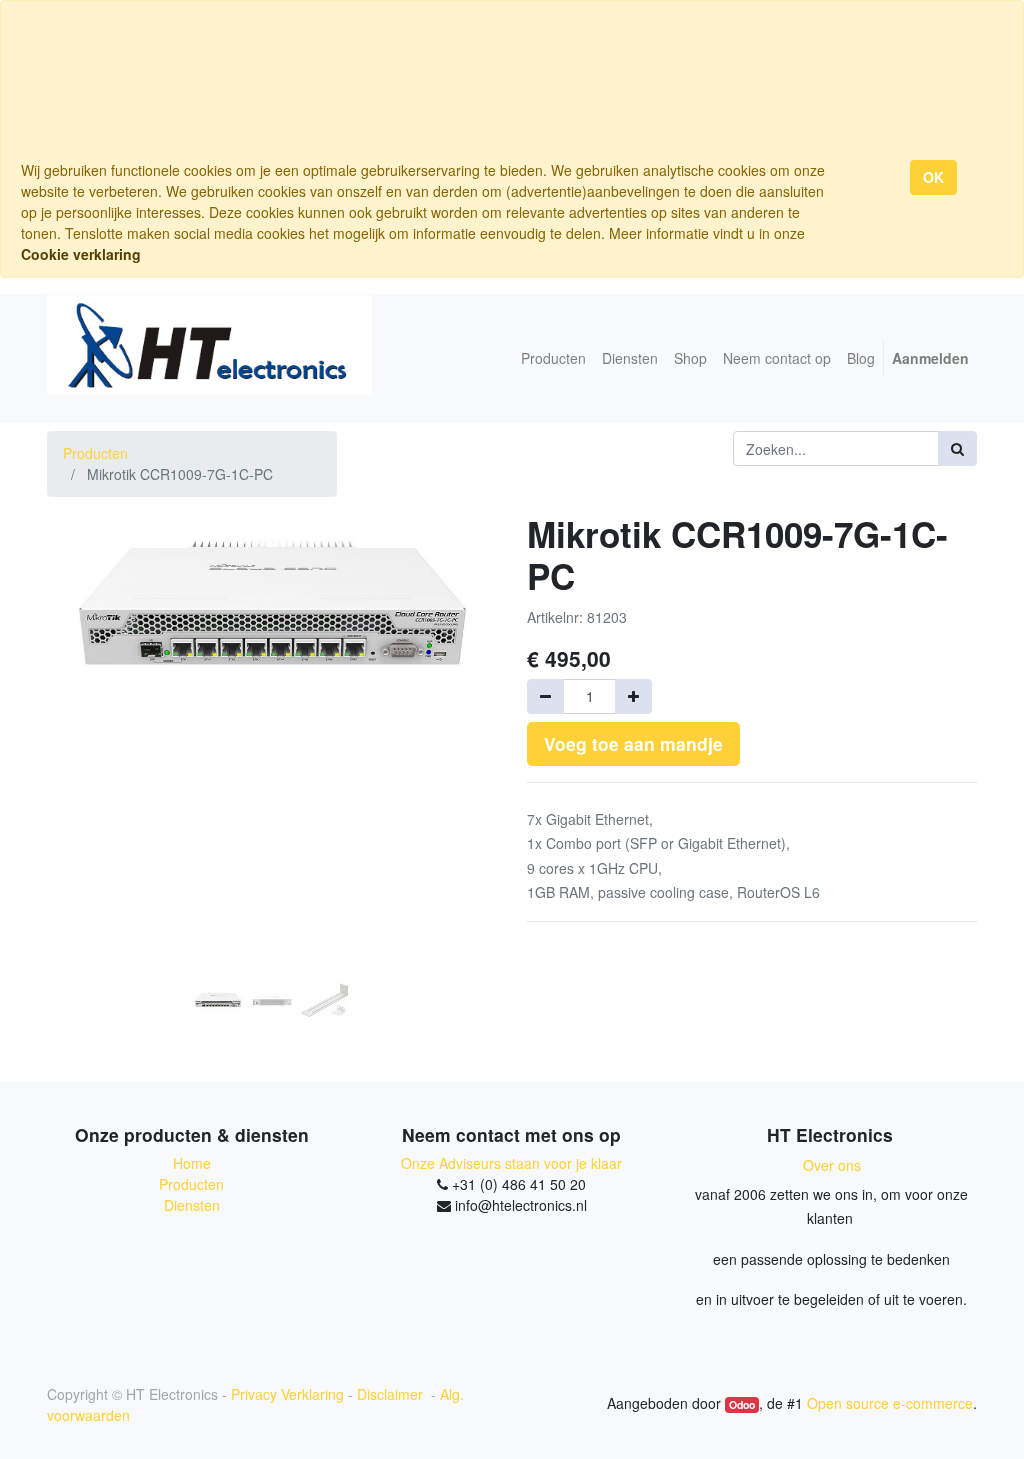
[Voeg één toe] (633, 696)
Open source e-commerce (890, 1403)
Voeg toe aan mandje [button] (633, 743)
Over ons (832, 1165)
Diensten (192, 1205)
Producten (95, 453)
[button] (81, 713)
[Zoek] (957, 448)
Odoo (742, 1404)
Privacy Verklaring (287, 1394)
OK (933, 177)
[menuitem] (553, 358)
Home (192, 1163)
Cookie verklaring (81, 254)
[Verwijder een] (545, 696)
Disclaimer (392, 1394)
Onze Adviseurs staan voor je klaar (511, 1163)
